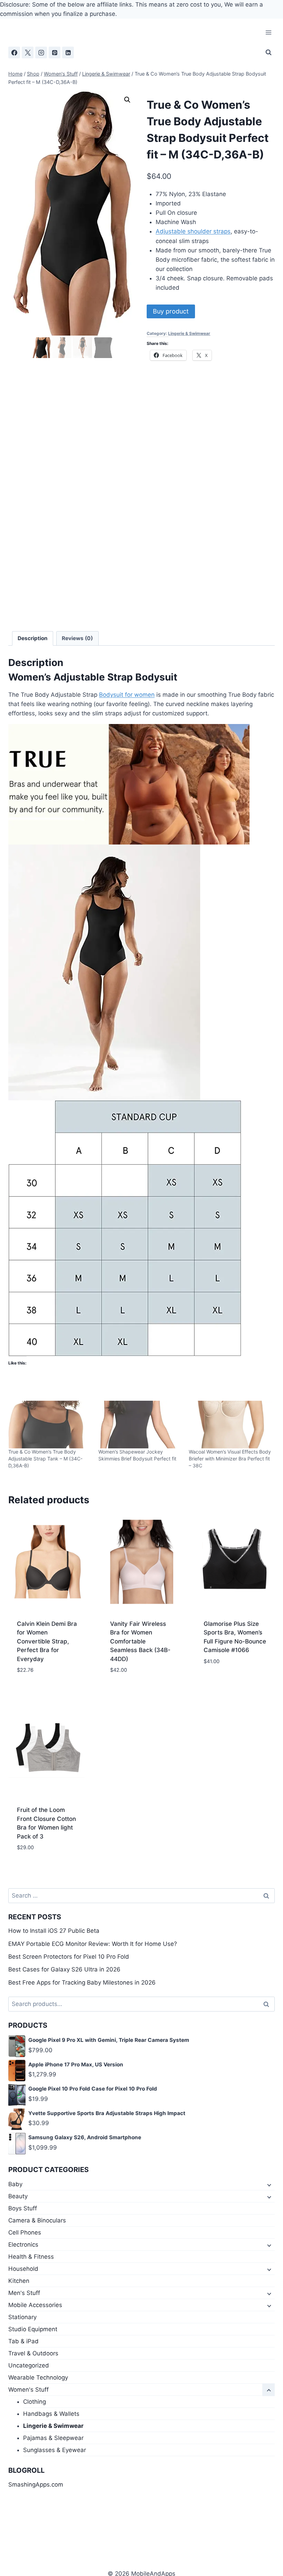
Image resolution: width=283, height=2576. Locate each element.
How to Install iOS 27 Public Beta (54, 1931)
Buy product (171, 311)
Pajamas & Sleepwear (53, 2438)
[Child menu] (269, 2184)
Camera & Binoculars (37, 2220)
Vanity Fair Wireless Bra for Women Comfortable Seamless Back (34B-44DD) (140, 1641)
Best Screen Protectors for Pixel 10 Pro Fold (69, 1957)
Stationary (22, 2317)
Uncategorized (29, 2365)
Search (268, 2004)
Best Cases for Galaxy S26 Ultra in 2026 (64, 1969)
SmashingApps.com (36, 2485)
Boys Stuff (23, 2208)
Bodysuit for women (127, 695)
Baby (15, 2184)
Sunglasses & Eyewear (55, 2450)
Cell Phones (25, 2232)
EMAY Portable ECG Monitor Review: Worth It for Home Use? (93, 1944)
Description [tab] (33, 638)
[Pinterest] (55, 52)
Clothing (35, 2402)
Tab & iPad (23, 2341)
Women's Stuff (28, 2390)
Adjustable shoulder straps (193, 231)
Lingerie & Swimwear (189, 333)
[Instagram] (41, 52)
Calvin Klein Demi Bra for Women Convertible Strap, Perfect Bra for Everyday (47, 1641)
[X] (28, 52)
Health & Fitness (31, 2257)
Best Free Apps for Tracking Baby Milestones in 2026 (82, 1982)
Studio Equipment (33, 2329)
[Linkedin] (68, 52)
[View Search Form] (269, 52)
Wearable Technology (38, 2377)
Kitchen (19, 2281)
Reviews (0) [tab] (77, 638)
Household (23, 2269)
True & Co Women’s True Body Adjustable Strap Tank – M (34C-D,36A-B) (45, 1459)
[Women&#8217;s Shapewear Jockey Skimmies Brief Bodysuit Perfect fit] (140, 1425)
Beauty (18, 2196)
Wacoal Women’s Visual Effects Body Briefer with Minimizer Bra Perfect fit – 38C (230, 1459)
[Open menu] (268, 33)
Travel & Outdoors (33, 2353)
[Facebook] (14, 52)
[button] (127, 100)
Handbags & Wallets (51, 2414)
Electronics (23, 2245)
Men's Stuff (24, 2293)
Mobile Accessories (35, 2305)
